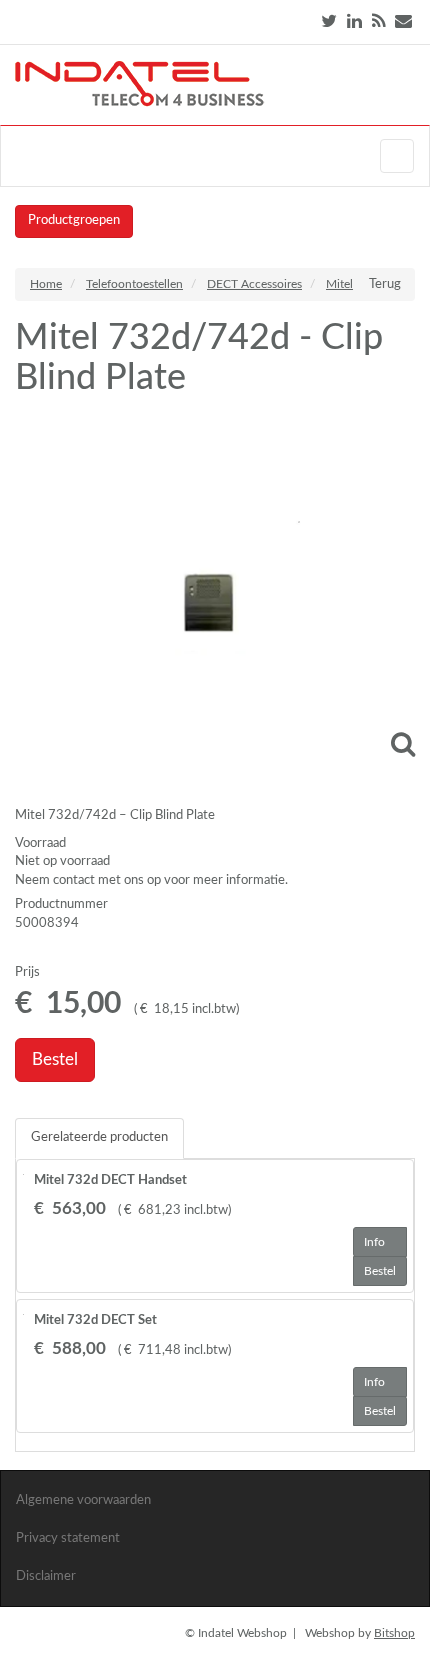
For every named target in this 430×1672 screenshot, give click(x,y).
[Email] (403, 21)
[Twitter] (329, 21)
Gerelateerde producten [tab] (99, 1137)
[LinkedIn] (354, 21)
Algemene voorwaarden (83, 1500)
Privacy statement (68, 1538)
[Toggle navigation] (397, 156)
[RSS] (378, 21)
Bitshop (394, 1633)
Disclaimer (46, 1576)
